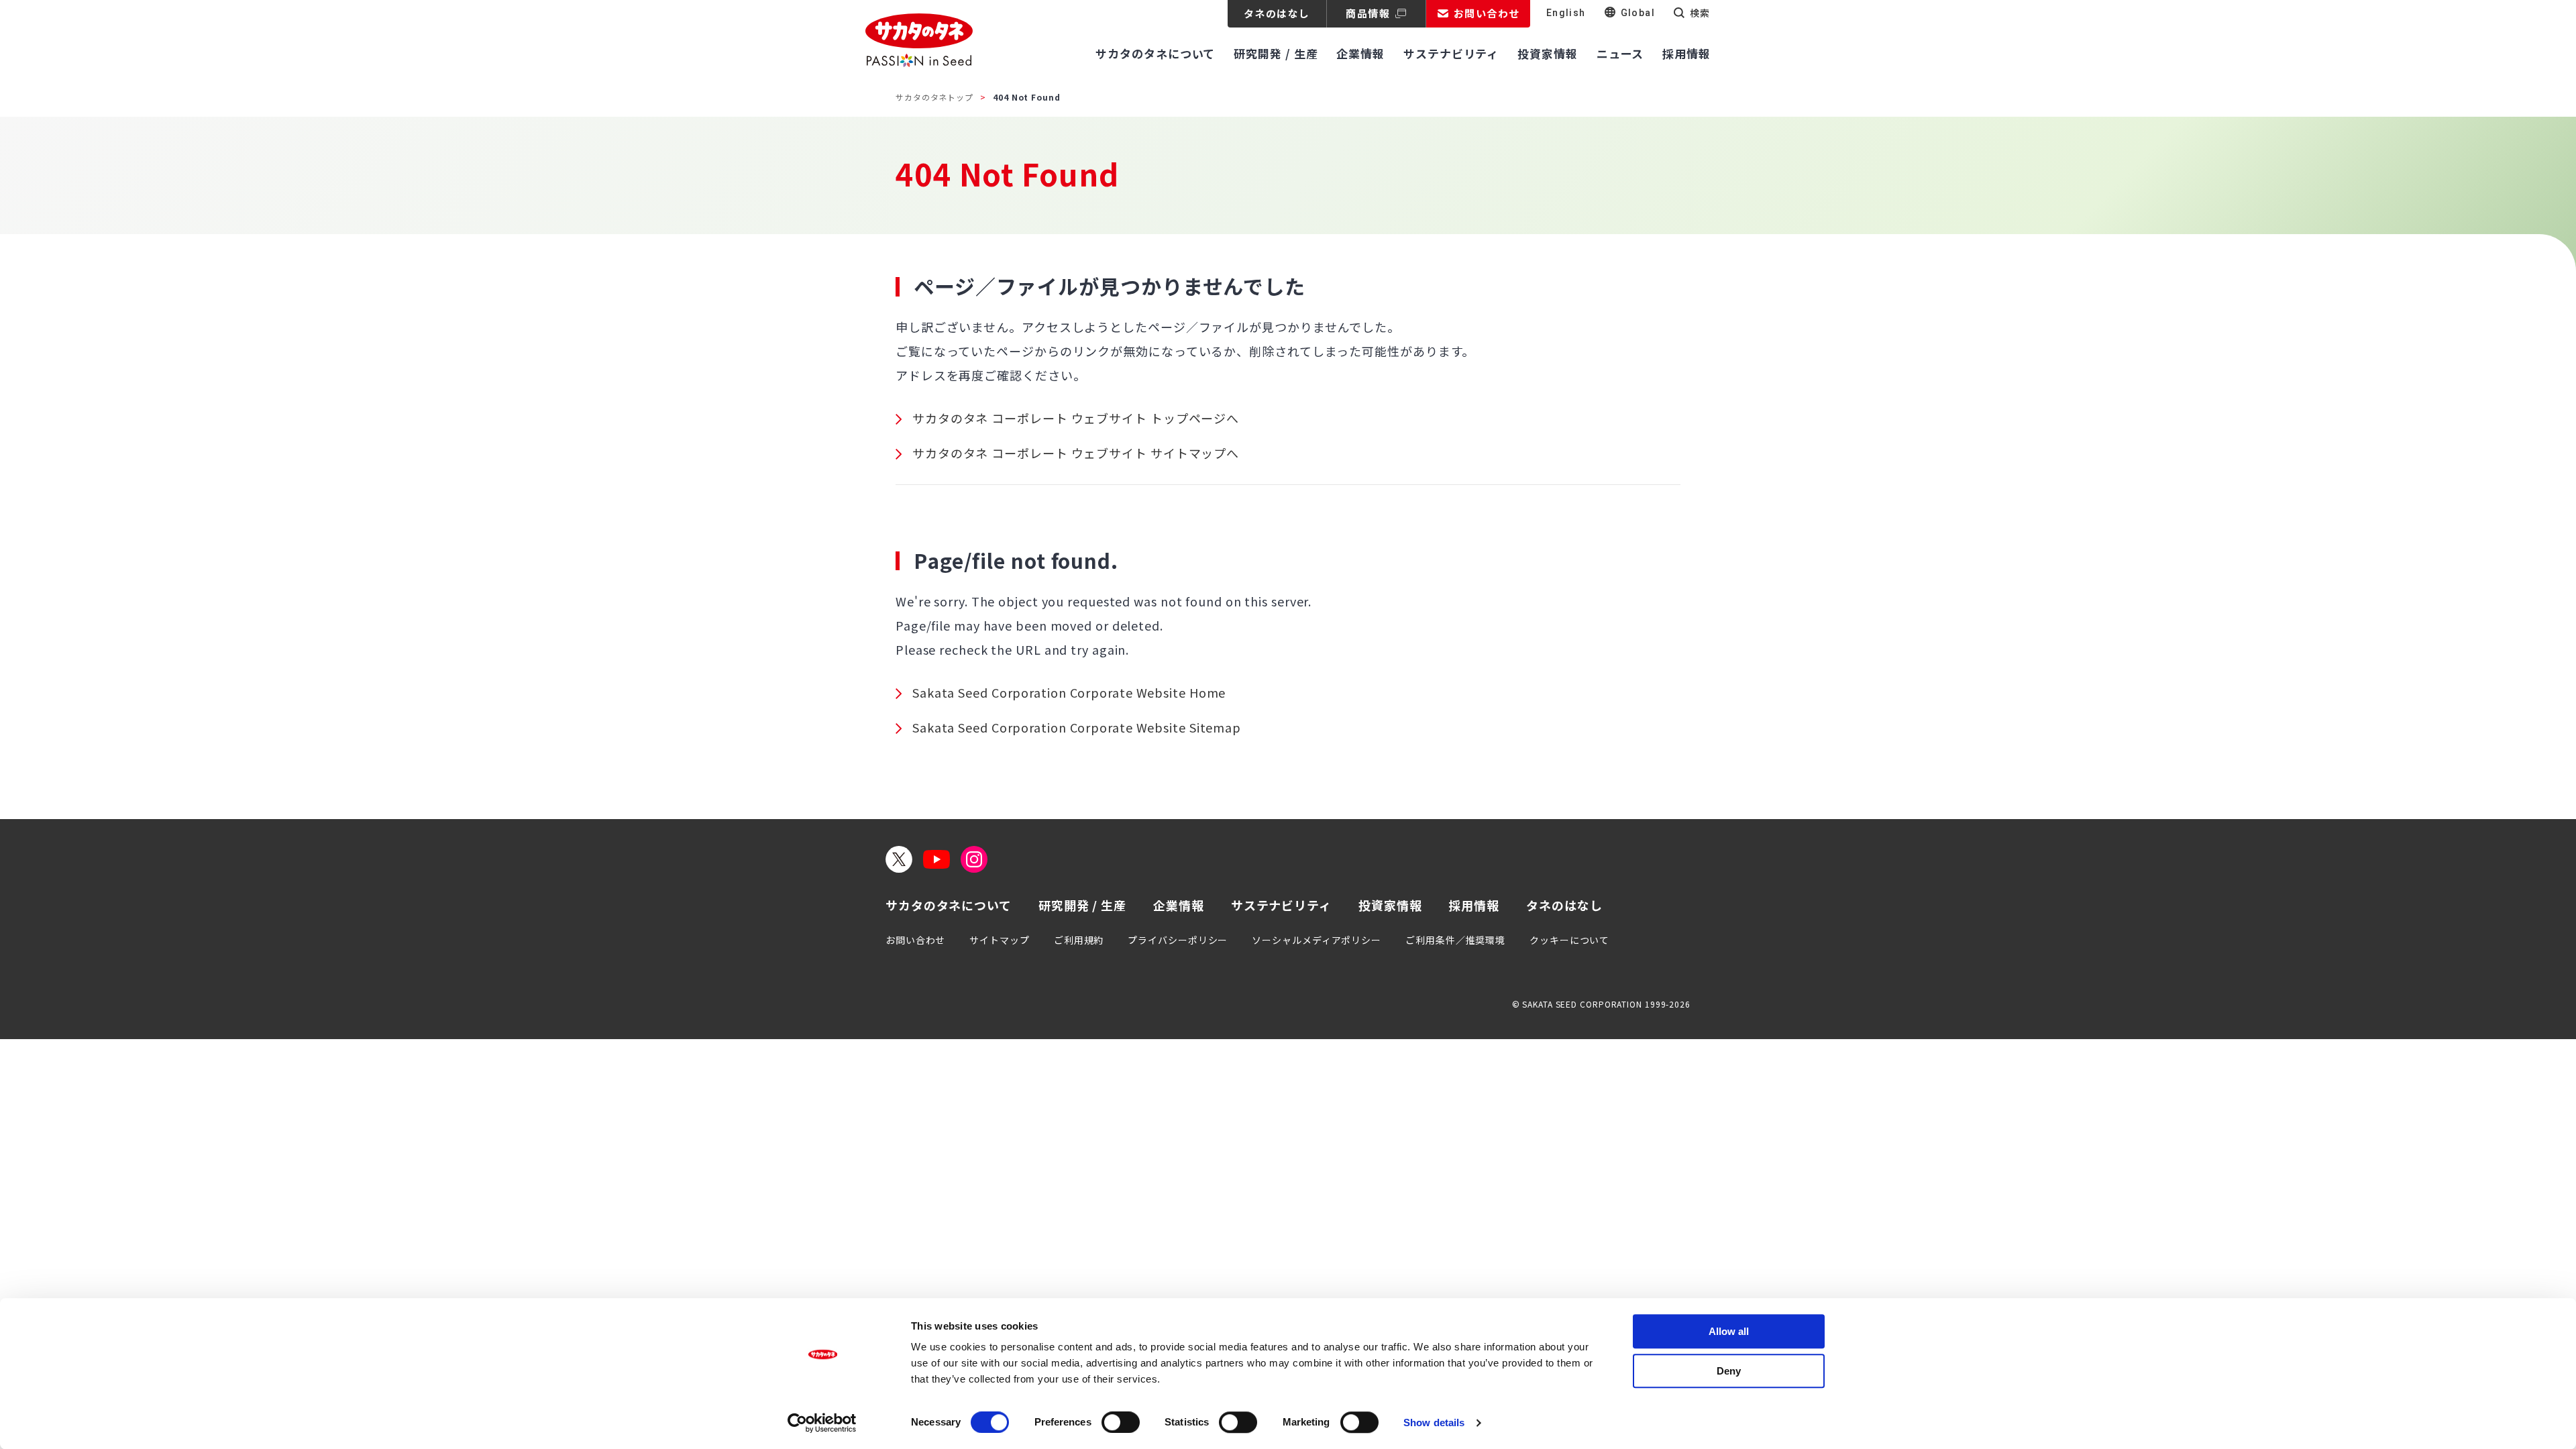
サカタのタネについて (949, 905)
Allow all (1729, 1331)
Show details (1434, 1423)
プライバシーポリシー (1178, 940)
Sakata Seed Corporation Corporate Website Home (1069, 692)
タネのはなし (1277, 13)
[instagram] (974, 859)
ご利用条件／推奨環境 (1455, 940)
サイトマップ (999, 940)
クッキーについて (1569, 940)
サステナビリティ (1281, 905)
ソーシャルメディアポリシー (1317, 940)
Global (1638, 13)
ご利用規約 (1079, 940)
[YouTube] (936, 859)
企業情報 (1179, 905)
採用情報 (1474, 905)
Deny (1729, 1371)
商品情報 (1368, 13)
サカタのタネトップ (934, 97)
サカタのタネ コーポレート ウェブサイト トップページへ (1076, 418)
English (1566, 13)
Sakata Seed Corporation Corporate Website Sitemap (1077, 727)
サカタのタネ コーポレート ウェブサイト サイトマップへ (1076, 453)
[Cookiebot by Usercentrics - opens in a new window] (822, 1423)
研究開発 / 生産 (1082, 905)
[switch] (1121, 1422)
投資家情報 (1390, 905)
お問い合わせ (915, 940)
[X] (899, 859)
